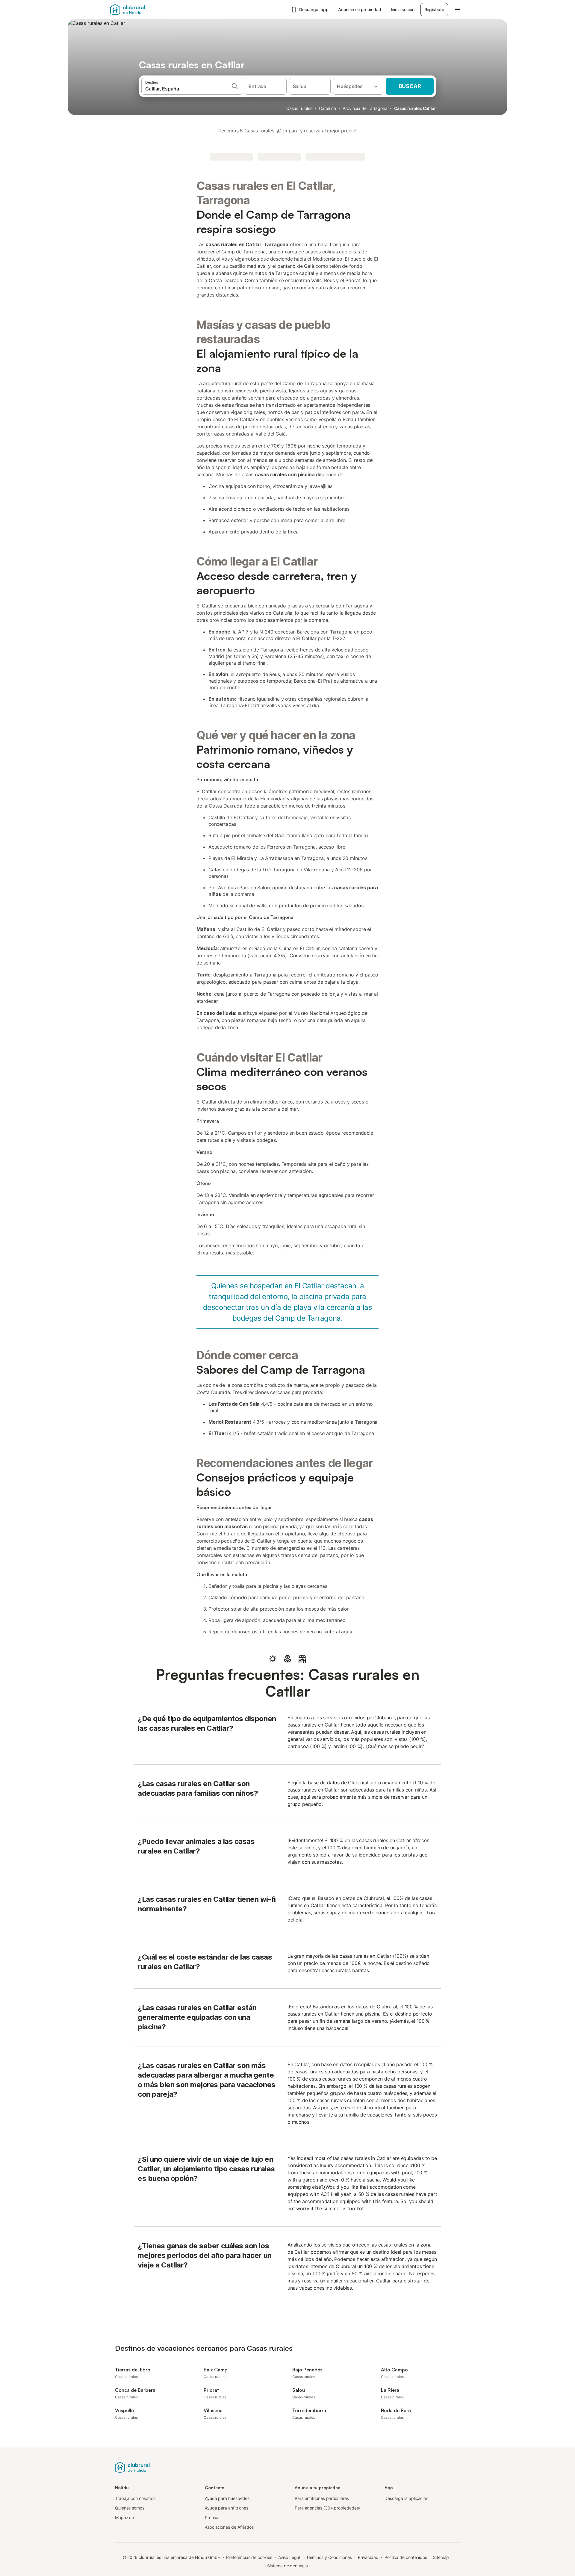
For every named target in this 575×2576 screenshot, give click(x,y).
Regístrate (434, 9)
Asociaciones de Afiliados (229, 2527)
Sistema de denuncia (287, 2566)
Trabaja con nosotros (135, 2498)
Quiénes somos (130, 2508)
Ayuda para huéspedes (227, 2498)
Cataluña (327, 108)
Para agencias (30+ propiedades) (327, 2508)
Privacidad (368, 2557)
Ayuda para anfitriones (227, 2508)
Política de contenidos (406, 2557)
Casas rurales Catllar (415, 108)
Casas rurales (299, 108)
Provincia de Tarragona (365, 108)
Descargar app (314, 9)
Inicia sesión (403, 9)
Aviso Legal (289, 2557)
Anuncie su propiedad (360, 9)
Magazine (124, 2517)
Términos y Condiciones (329, 2557)
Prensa (212, 2517)
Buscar (410, 86)
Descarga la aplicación (406, 2498)
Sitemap (441, 2557)
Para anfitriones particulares (322, 2498)
